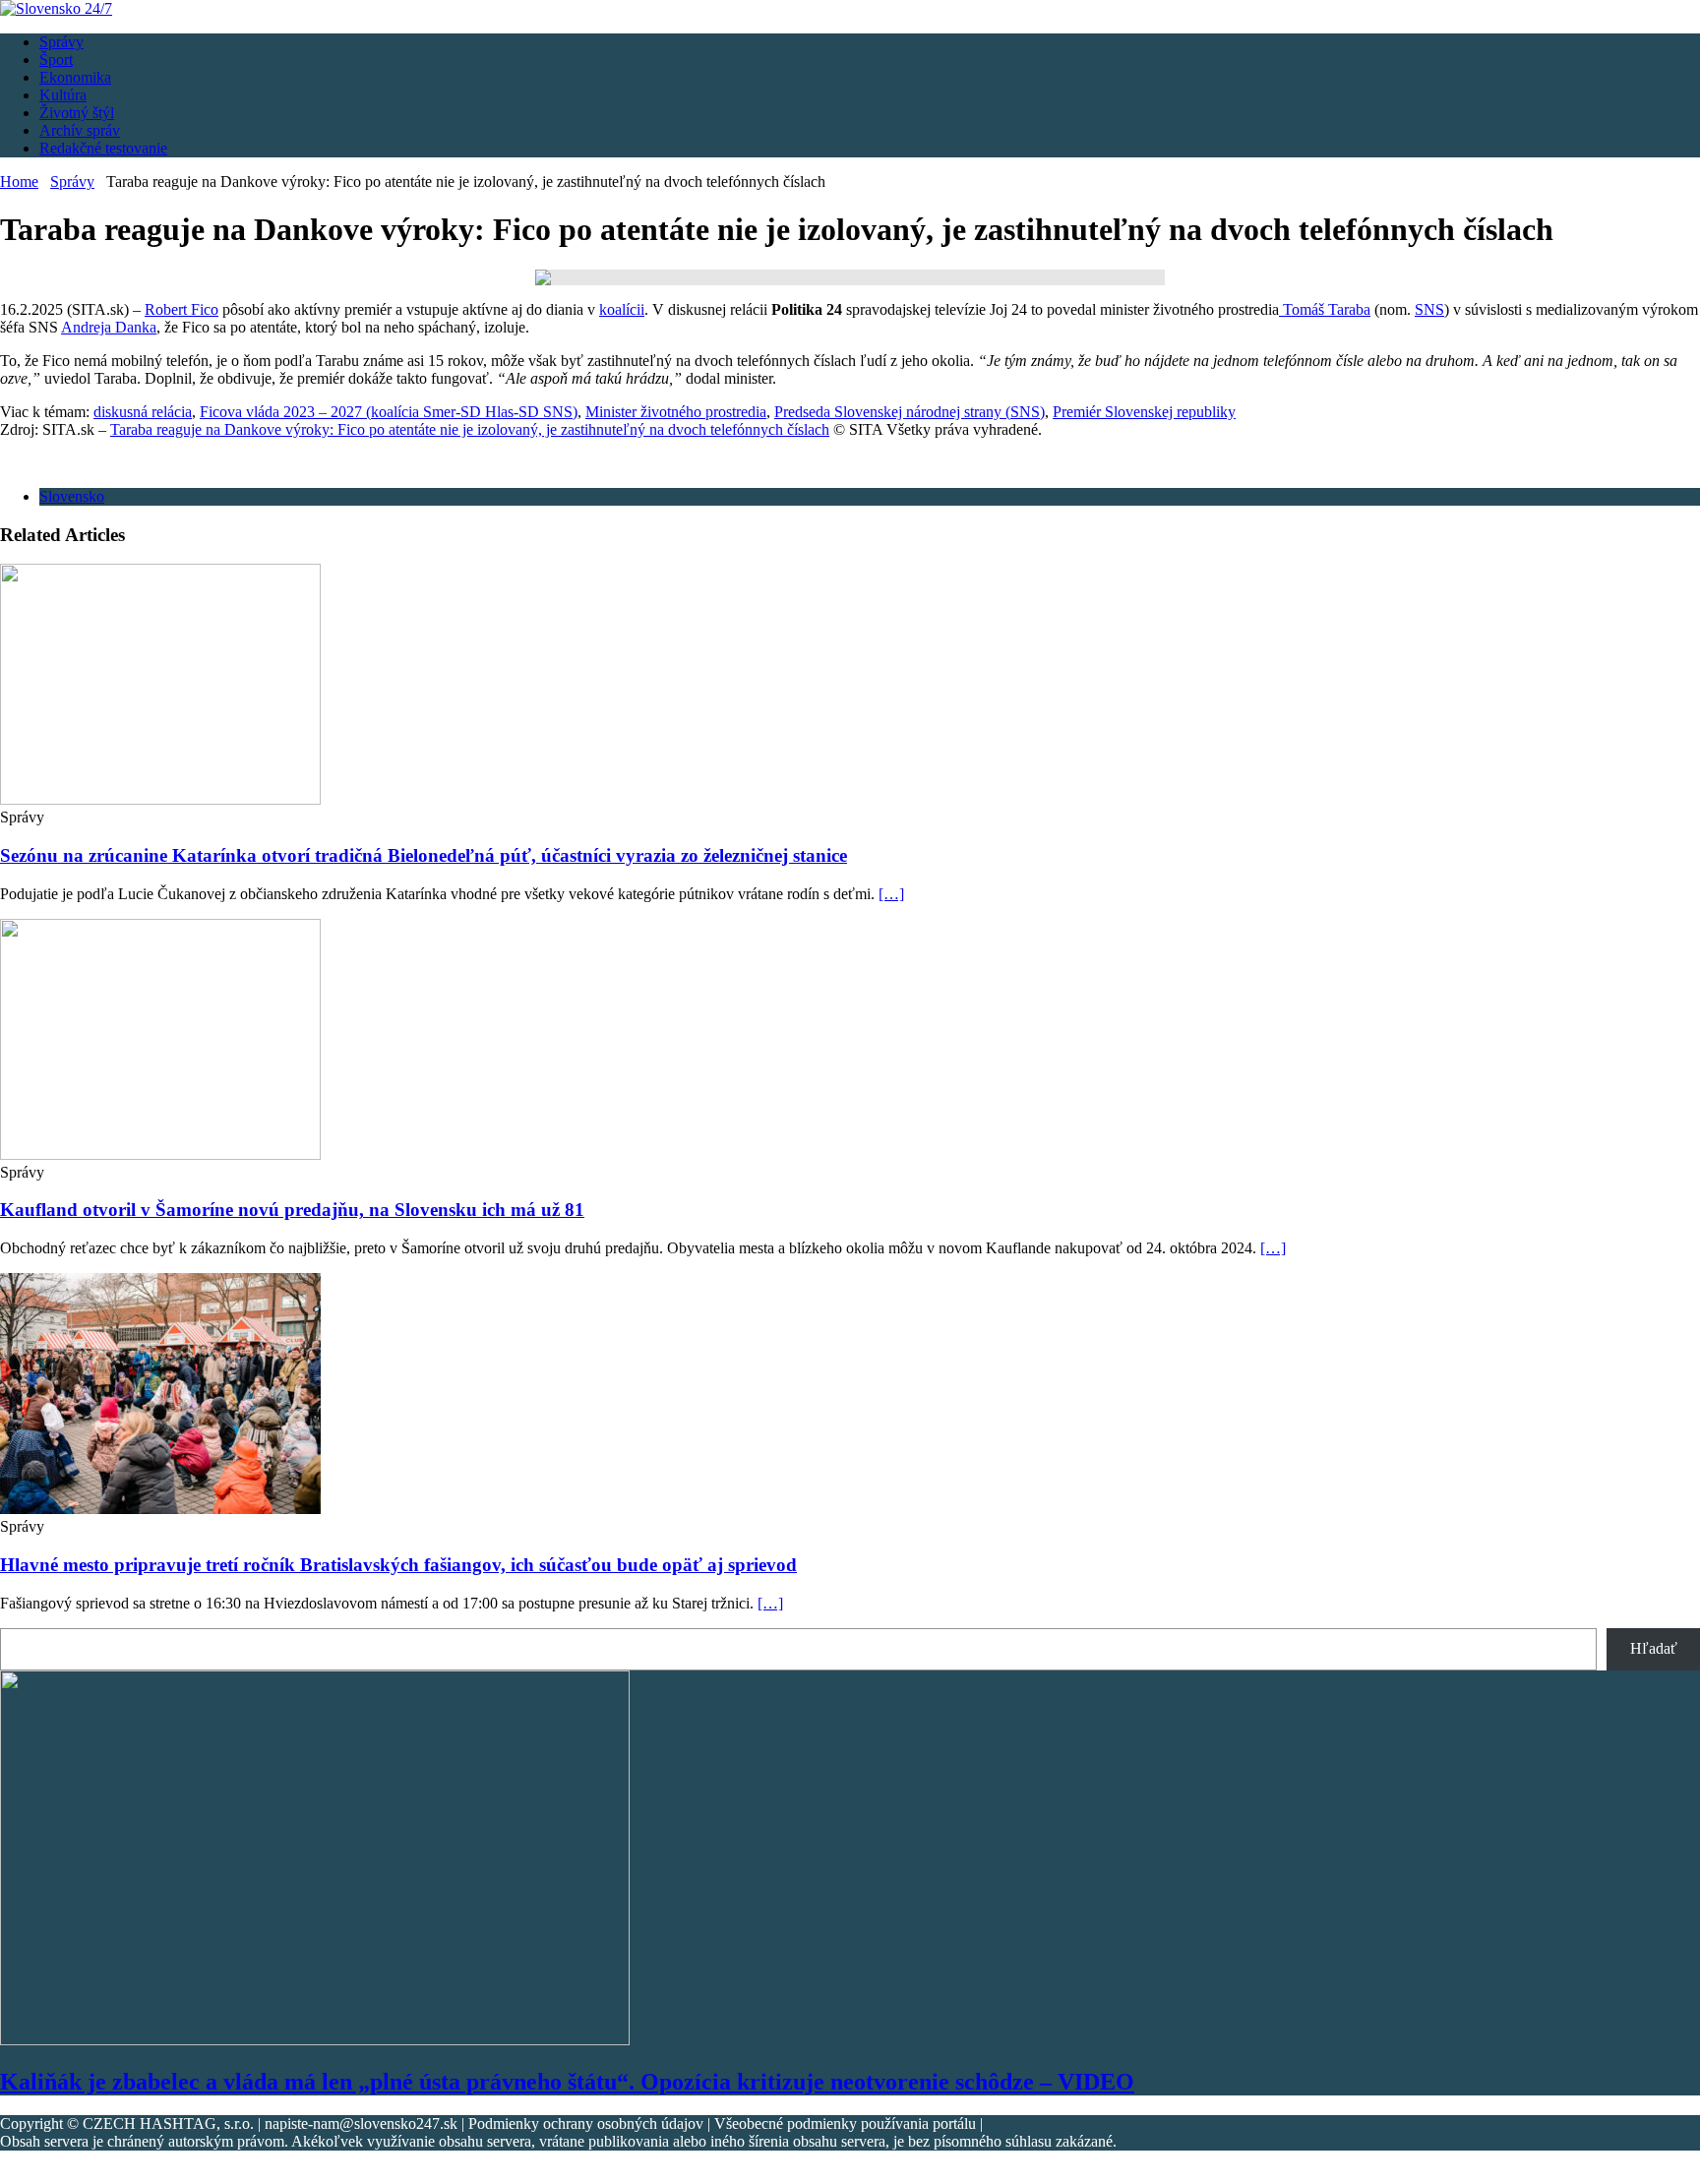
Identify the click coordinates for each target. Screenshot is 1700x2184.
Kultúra (63, 95)
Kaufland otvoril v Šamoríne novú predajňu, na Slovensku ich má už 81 (292, 1210)
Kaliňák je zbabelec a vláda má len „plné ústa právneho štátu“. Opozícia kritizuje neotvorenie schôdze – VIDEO (567, 2082)
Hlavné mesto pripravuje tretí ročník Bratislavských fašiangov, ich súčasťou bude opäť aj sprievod (398, 1565)
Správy (61, 42)
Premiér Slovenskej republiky (1144, 412)
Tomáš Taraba (1325, 309)
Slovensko (72, 496)
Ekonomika (75, 77)
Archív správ (80, 130)
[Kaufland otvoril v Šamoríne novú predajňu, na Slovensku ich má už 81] (160, 1154)
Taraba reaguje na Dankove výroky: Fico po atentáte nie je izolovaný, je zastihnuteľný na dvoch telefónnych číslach (470, 429)
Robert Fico (182, 309)
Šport (56, 60)
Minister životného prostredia (676, 412)
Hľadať (1654, 1648)
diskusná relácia (143, 412)
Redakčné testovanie (103, 148)
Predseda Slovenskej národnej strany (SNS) (910, 412)
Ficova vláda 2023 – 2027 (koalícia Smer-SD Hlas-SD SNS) (389, 412)
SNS (1429, 309)
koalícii (622, 309)
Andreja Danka (109, 327)
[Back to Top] (6, 2175)
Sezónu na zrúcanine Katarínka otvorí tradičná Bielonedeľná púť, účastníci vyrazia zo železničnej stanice (424, 855)
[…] (891, 894)
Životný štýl (77, 113)
